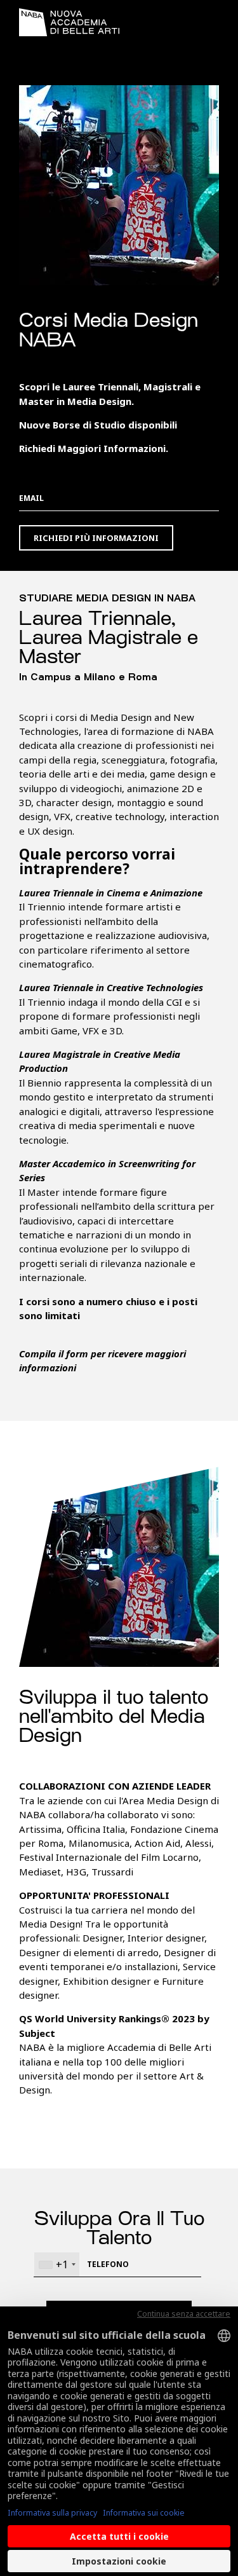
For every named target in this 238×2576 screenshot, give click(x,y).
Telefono (108, 2264)
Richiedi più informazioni (96, 538)
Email (31, 498)
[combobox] (57, 2264)
